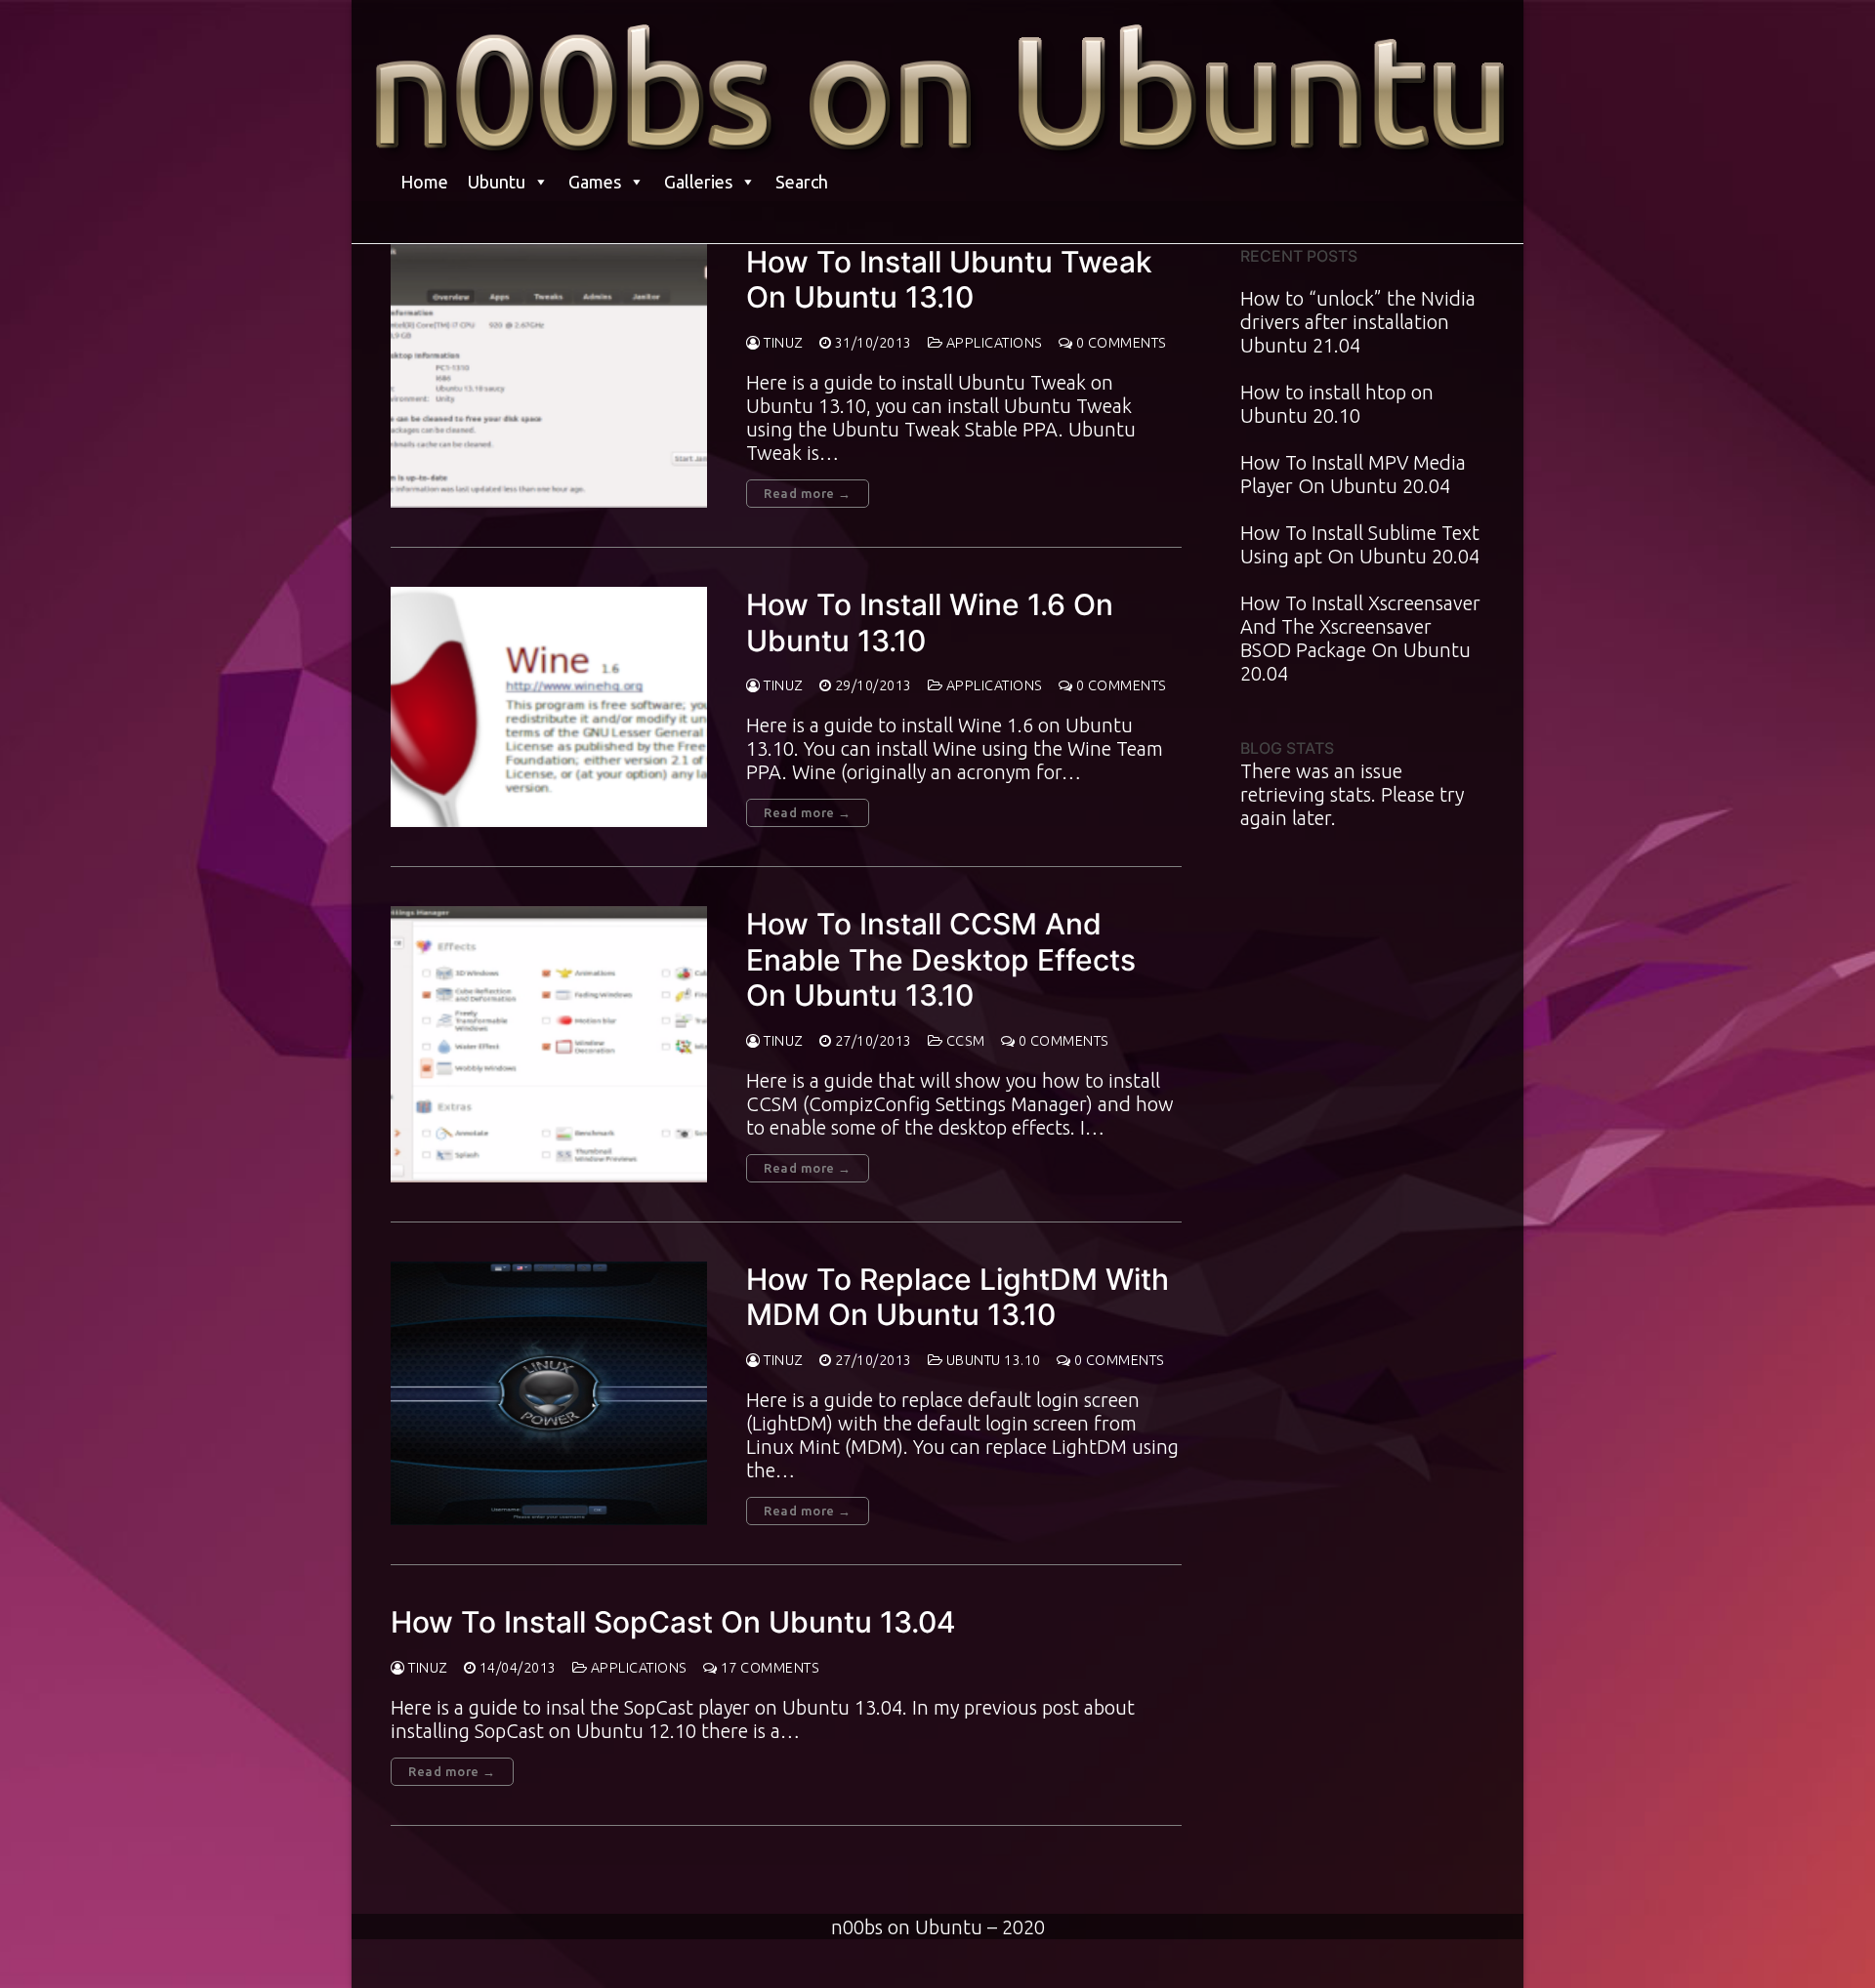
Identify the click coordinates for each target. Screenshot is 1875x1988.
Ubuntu (497, 182)
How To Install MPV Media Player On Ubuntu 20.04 (1353, 474)
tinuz (782, 343)
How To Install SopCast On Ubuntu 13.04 (673, 1622)
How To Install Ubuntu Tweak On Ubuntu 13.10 (949, 279)
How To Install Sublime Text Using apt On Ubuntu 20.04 (1360, 544)
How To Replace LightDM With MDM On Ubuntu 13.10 (958, 1297)
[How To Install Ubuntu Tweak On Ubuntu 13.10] (549, 376)
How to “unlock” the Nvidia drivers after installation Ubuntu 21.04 (1358, 322)
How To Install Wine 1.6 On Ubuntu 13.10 (930, 622)
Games (595, 182)
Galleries (698, 182)
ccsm (964, 1041)
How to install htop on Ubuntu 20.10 (1337, 404)
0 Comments (1120, 343)
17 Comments (768, 1668)
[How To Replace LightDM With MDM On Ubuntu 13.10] (549, 1393)
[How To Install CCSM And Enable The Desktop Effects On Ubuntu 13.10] (549, 1044)
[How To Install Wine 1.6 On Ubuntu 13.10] (549, 707)
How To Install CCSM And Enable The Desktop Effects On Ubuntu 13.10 (941, 959)
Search (802, 182)
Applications (993, 343)
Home (424, 182)
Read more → (808, 493)
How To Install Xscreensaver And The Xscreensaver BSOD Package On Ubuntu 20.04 (1360, 638)
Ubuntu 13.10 (992, 1360)
